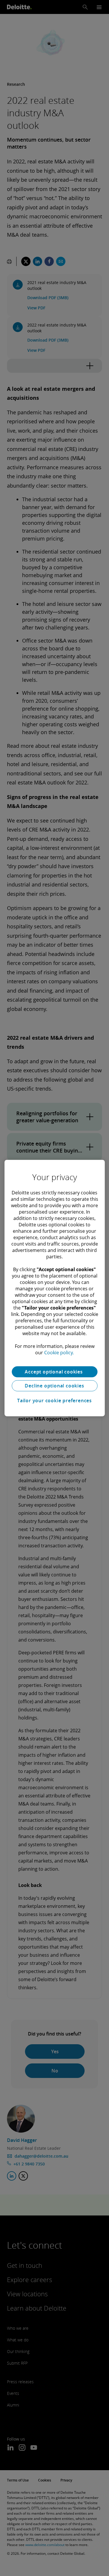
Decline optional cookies (54, 1386)
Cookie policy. (59, 1353)
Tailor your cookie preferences (54, 1401)
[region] (54, 1288)
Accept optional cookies (54, 1372)
